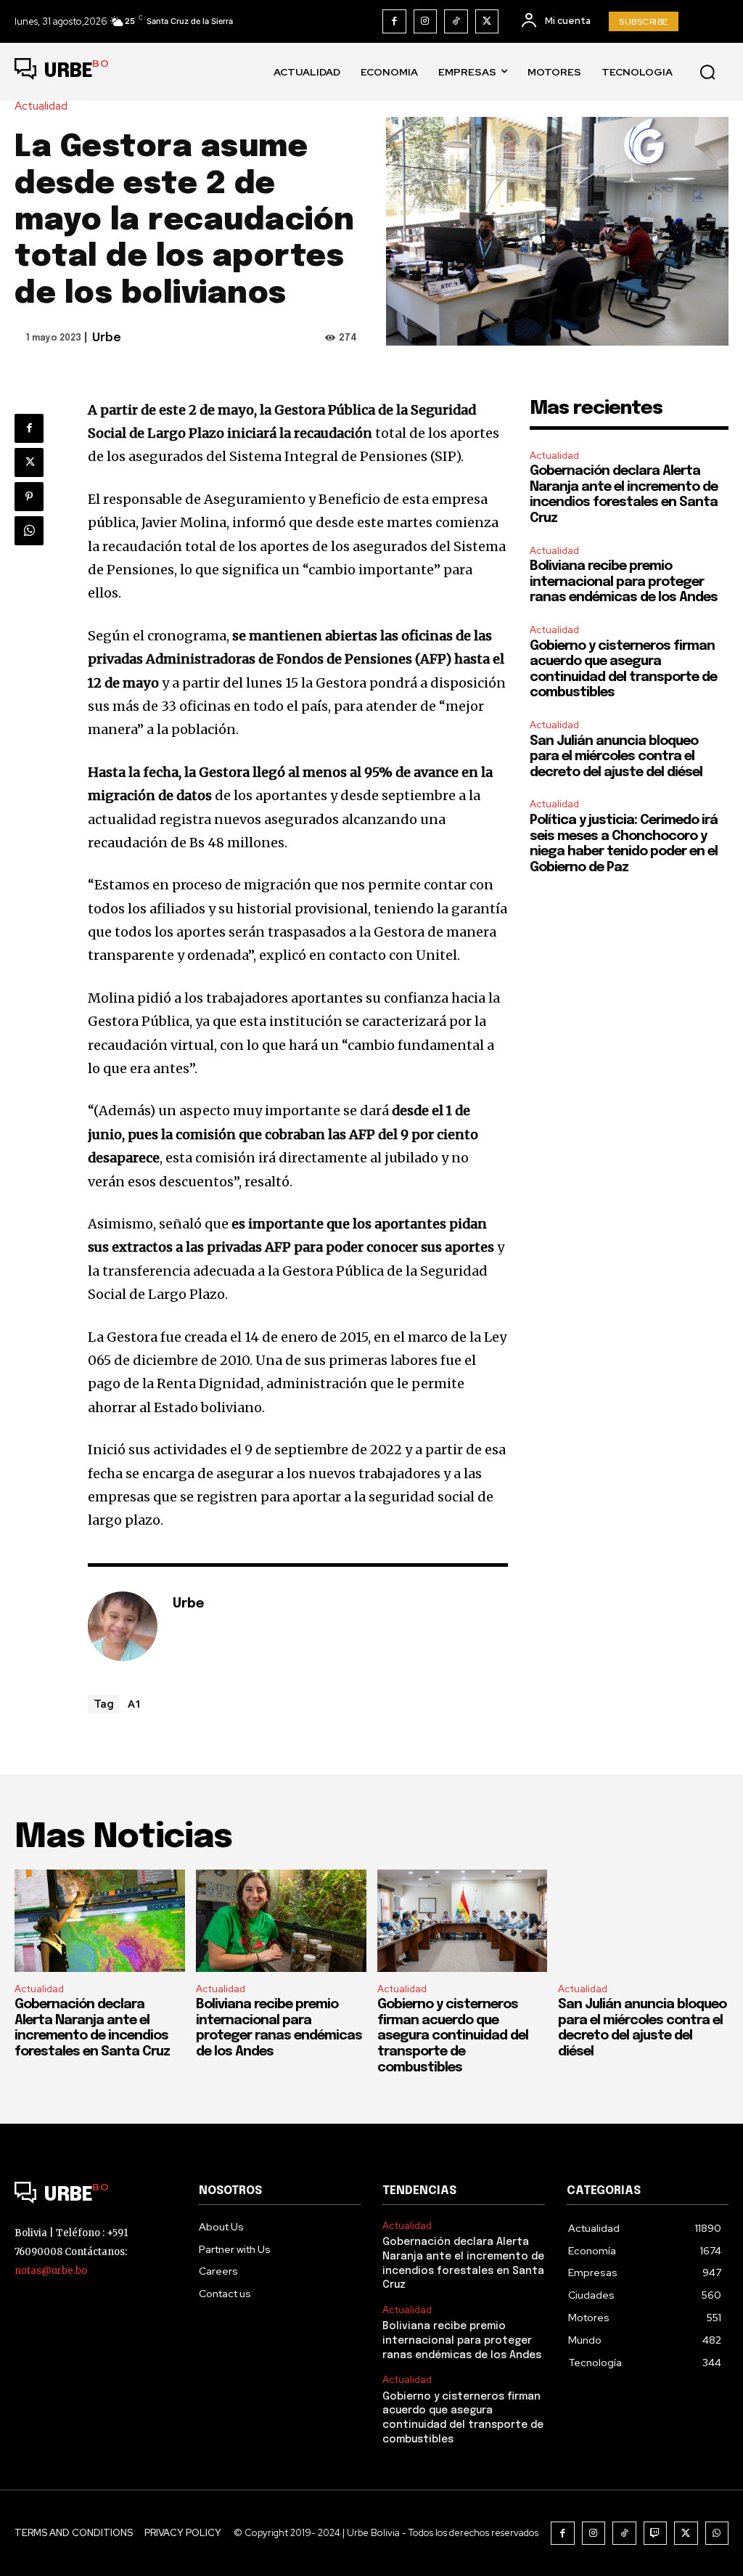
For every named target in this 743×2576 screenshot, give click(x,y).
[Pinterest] (29, 497)
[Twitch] (656, 2534)
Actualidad (41, 106)
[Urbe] (123, 1626)
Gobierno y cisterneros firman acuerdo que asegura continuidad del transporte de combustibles (453, 2036)
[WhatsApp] (29, 531)
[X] (487, 21)
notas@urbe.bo (51, 2271)
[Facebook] (394, 21)
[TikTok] (456, 21)
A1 (135, 1703)
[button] (707, 72)
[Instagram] (426, 21)
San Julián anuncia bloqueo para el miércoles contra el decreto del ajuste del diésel (616, 757)
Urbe (107, 338)
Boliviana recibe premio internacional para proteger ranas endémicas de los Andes (624, 582)
